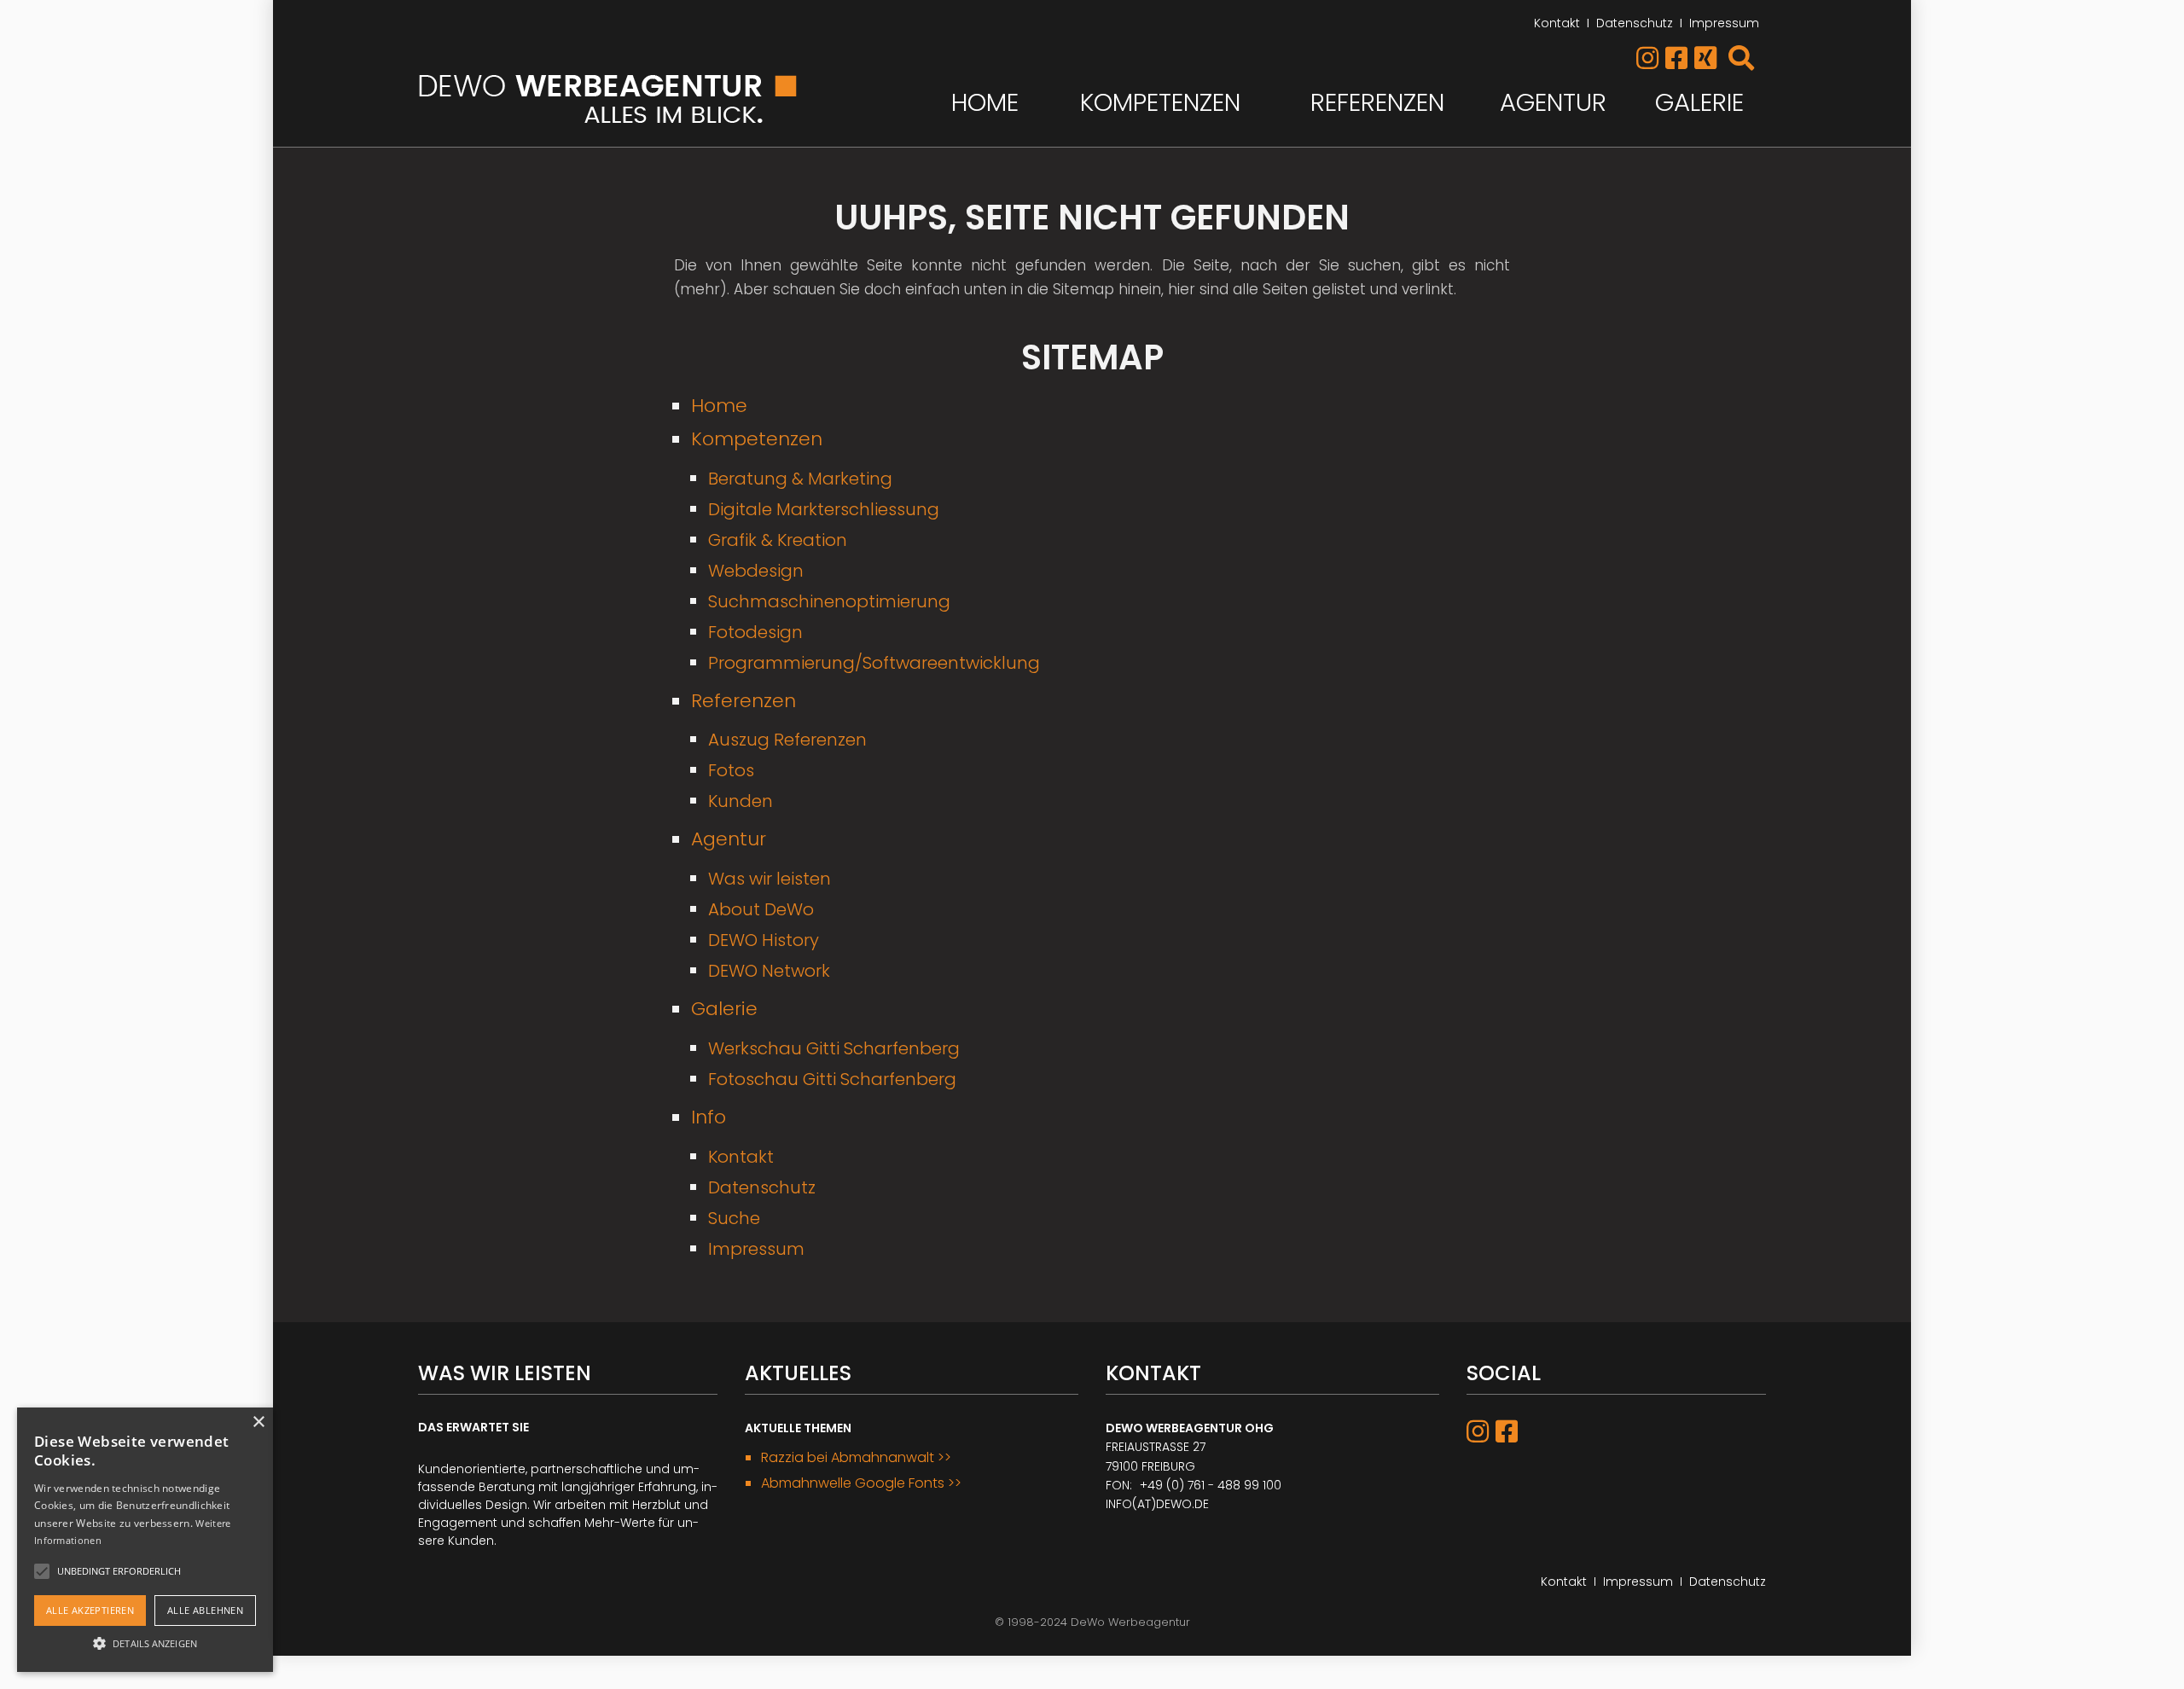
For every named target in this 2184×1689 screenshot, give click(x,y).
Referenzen (1377, 102)
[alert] (145, 1540)
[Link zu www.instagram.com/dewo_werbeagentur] (1649, 63)
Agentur (1553, 102)
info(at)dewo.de (1157, 1504)
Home (985, 102)
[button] (145, 1642)
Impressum (1724, 23)
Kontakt (1557, 23)
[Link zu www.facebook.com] (1678, 63)
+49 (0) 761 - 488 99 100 (1211, 1485)
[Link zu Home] (609, 99)
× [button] (258, 1422)
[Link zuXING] (1710, 63)
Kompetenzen (1160, 102)
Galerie (1699, 102)
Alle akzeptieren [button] (90, 1610)
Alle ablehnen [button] (205, 1610)
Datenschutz (1635, 23)
